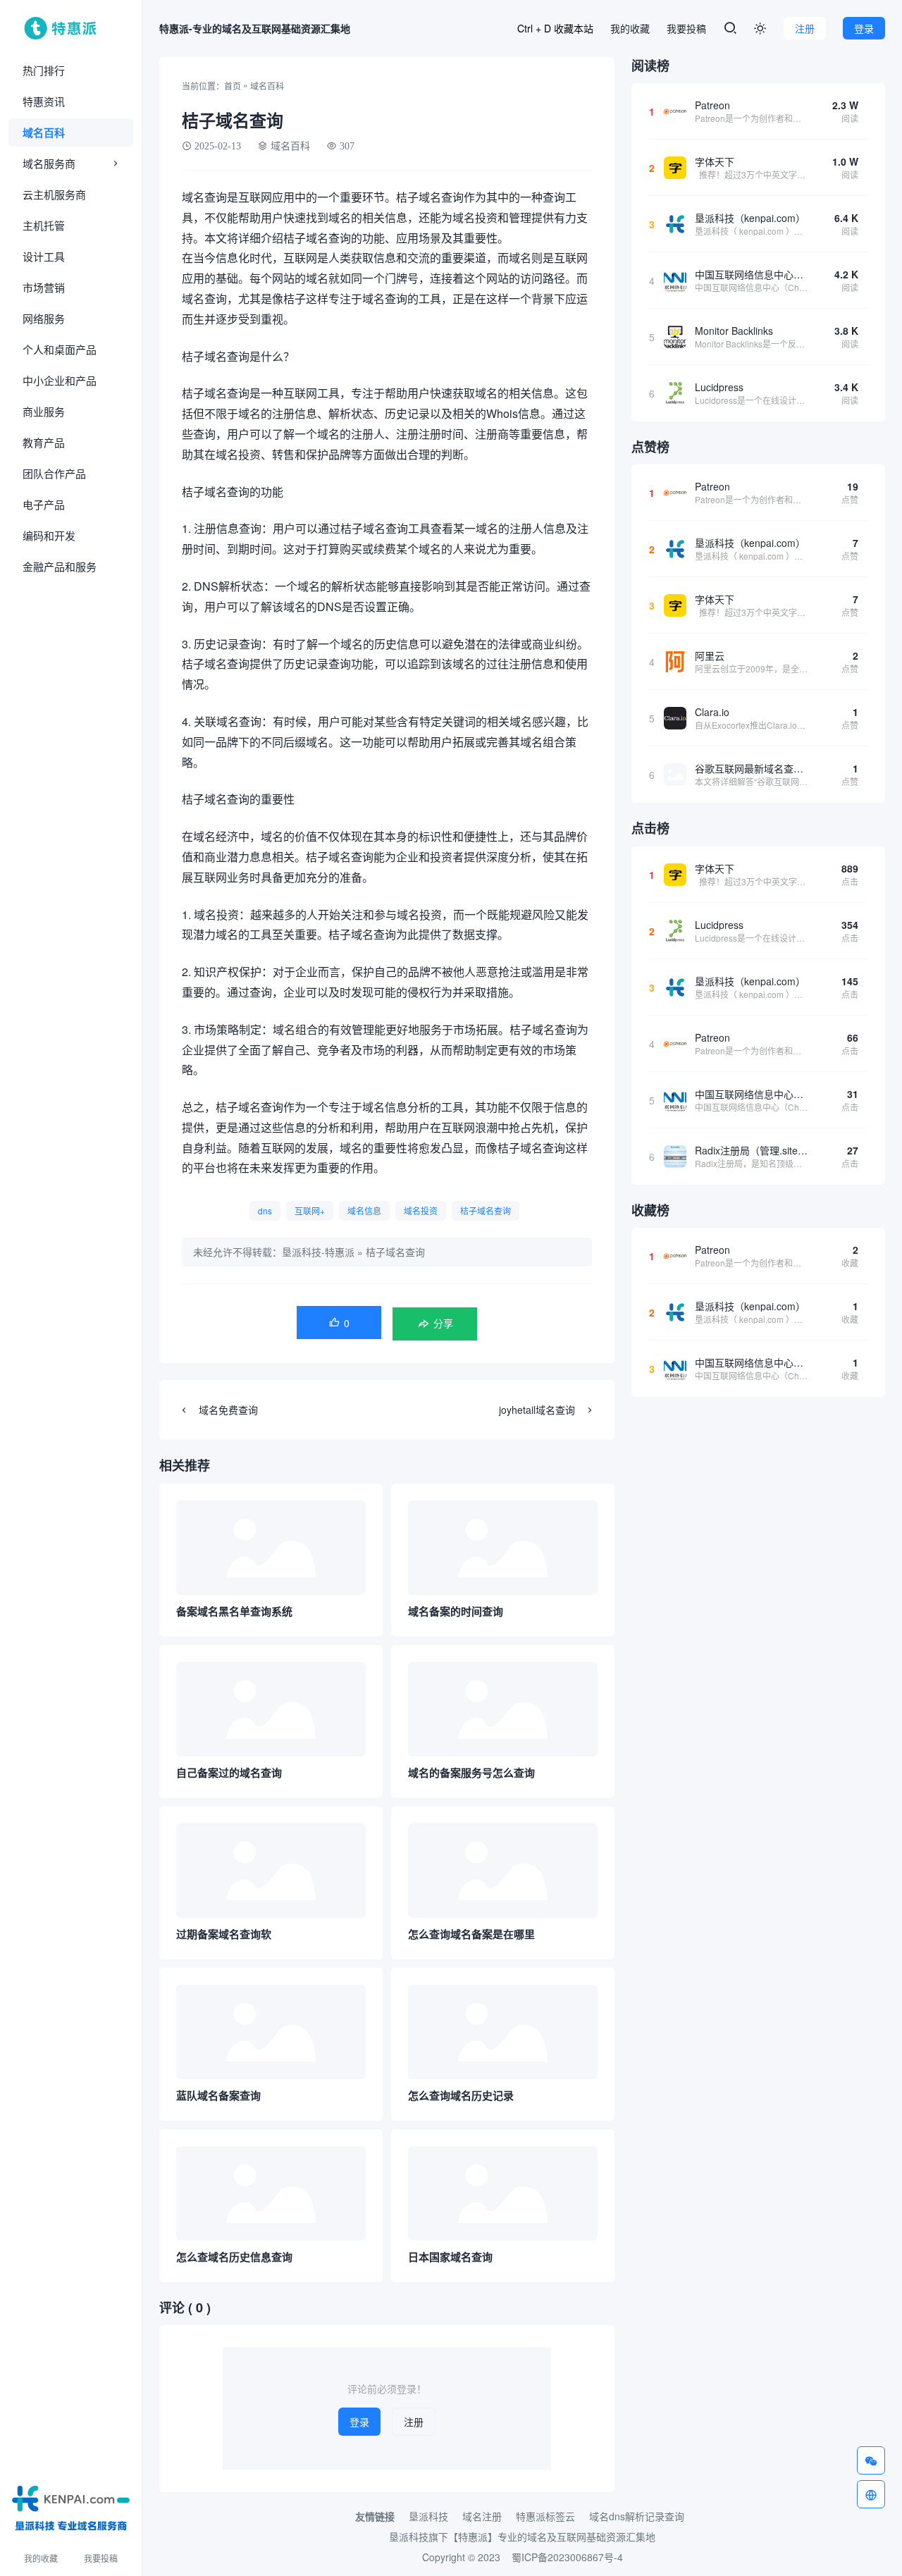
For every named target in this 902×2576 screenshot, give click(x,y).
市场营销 (44, 287)
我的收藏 (41, 2558)
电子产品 (44, 504)
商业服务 (44, 411)
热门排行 (44, 70)
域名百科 (44, 133)
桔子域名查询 (486, 1210)
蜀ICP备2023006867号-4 (567, 2557)
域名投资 (421, 1210)
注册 (805, 28)
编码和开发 (49, 535)
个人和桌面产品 (60, 349)
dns (265, 1210)
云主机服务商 (54, 194)
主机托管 (44, 225)
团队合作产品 (54, 473)
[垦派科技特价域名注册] (71, 2506)
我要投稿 (101, 2558)
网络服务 (44, 318)
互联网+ (310, 1210)
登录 (864, 28)
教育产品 (44, 442)
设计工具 (44, 256)
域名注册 (482, 2516)
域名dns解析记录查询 (637, 2516)
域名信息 (364, 1210)
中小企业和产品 (60, 380)
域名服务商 (49, 163)
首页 (233, 86)
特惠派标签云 (545, 2516)
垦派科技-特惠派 (318, 1252)
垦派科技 (428, 2516)
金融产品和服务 (60, 566)
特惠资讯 (44, 101)
